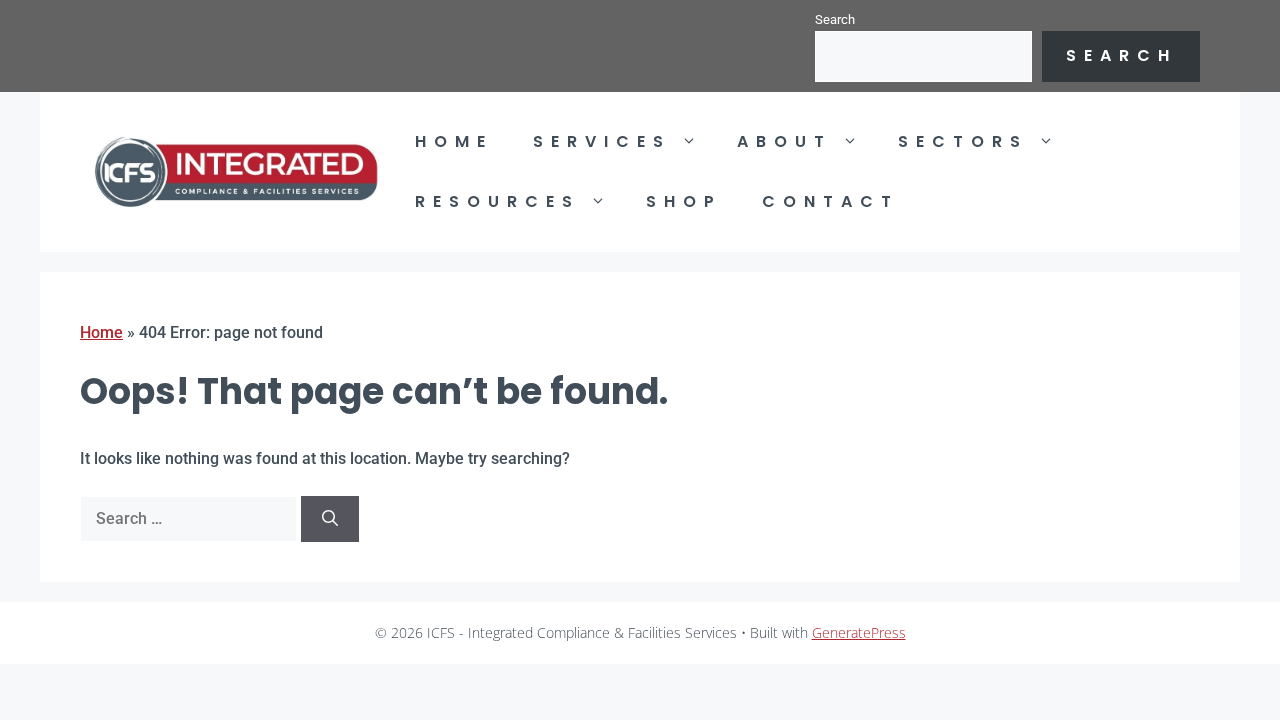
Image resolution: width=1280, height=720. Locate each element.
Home (454, 141)
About (784, 141)
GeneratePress (859, 632)
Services (602, 141)
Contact (830, 201)
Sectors (963, 141)
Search (835, 19)
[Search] (330, 519)
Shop (684, 201)
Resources (497, 201)
